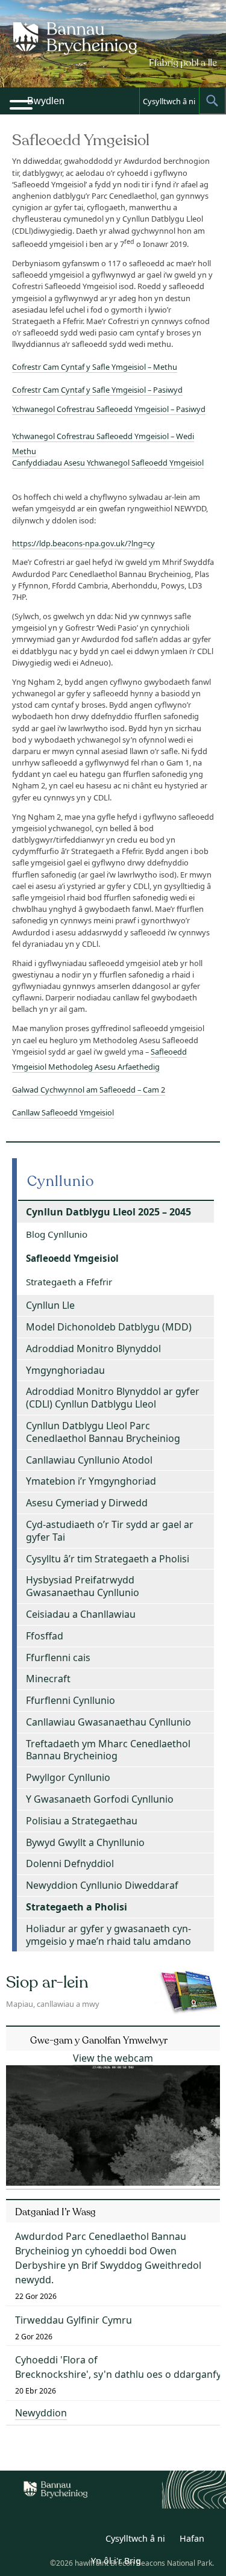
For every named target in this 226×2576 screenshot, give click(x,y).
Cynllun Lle (50, 1305)
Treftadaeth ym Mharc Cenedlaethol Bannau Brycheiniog (108, 1750)
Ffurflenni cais (58, 1658)
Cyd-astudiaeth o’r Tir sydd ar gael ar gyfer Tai (110, 1531)
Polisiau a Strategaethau (82, 1821)
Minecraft (48, 1679)
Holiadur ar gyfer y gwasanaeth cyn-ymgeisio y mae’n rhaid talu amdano (108, 1935)
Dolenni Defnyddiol (70, 1863)
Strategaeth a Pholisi (77, 1907)
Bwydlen (46, 101)
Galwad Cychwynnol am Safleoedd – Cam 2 (89, 1090)
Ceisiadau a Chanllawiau (81, 1614)
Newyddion (41, 2413)
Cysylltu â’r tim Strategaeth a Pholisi (108, 1559)
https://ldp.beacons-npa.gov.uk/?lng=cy (83, 543)
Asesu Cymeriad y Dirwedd (87, 1503)
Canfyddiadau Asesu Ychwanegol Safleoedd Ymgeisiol (108, 463)
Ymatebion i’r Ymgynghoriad (91, 1481)
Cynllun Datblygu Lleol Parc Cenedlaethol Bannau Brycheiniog (103, 1432)
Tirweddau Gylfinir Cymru (74, 2320)
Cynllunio (61, 1181)
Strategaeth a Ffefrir (69, 1282)
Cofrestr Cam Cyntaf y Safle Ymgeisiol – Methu (95, 367)
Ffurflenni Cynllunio (71, 1700)
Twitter (60, 2540)
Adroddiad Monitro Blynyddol (93, 1349)
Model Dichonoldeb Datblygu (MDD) (109, 1327)
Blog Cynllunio (57, 1234)
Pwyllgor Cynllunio (68, 1777)
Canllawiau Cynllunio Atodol (89, 1460)
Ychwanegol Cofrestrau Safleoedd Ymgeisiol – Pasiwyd (109, 409)
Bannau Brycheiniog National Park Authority (113, 54)
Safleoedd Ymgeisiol (72, 1258)
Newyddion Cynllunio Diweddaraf (102, 1885)
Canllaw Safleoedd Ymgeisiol (63, 1112)
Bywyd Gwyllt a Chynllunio (85, 1842)
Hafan (192, 2538)
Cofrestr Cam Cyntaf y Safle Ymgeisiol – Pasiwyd (97, 390)
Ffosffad (45, 1636)
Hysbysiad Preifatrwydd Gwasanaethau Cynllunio (83, 1586)
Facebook (87, 2540)
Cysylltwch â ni (169, 101)
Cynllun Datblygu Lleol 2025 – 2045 (108, 1212)
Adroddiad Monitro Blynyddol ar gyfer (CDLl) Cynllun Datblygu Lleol (113, 1398)
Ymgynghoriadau (65, 1370)
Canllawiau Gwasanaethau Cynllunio (108, 1722)
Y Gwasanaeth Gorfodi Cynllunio (100, 1799)
